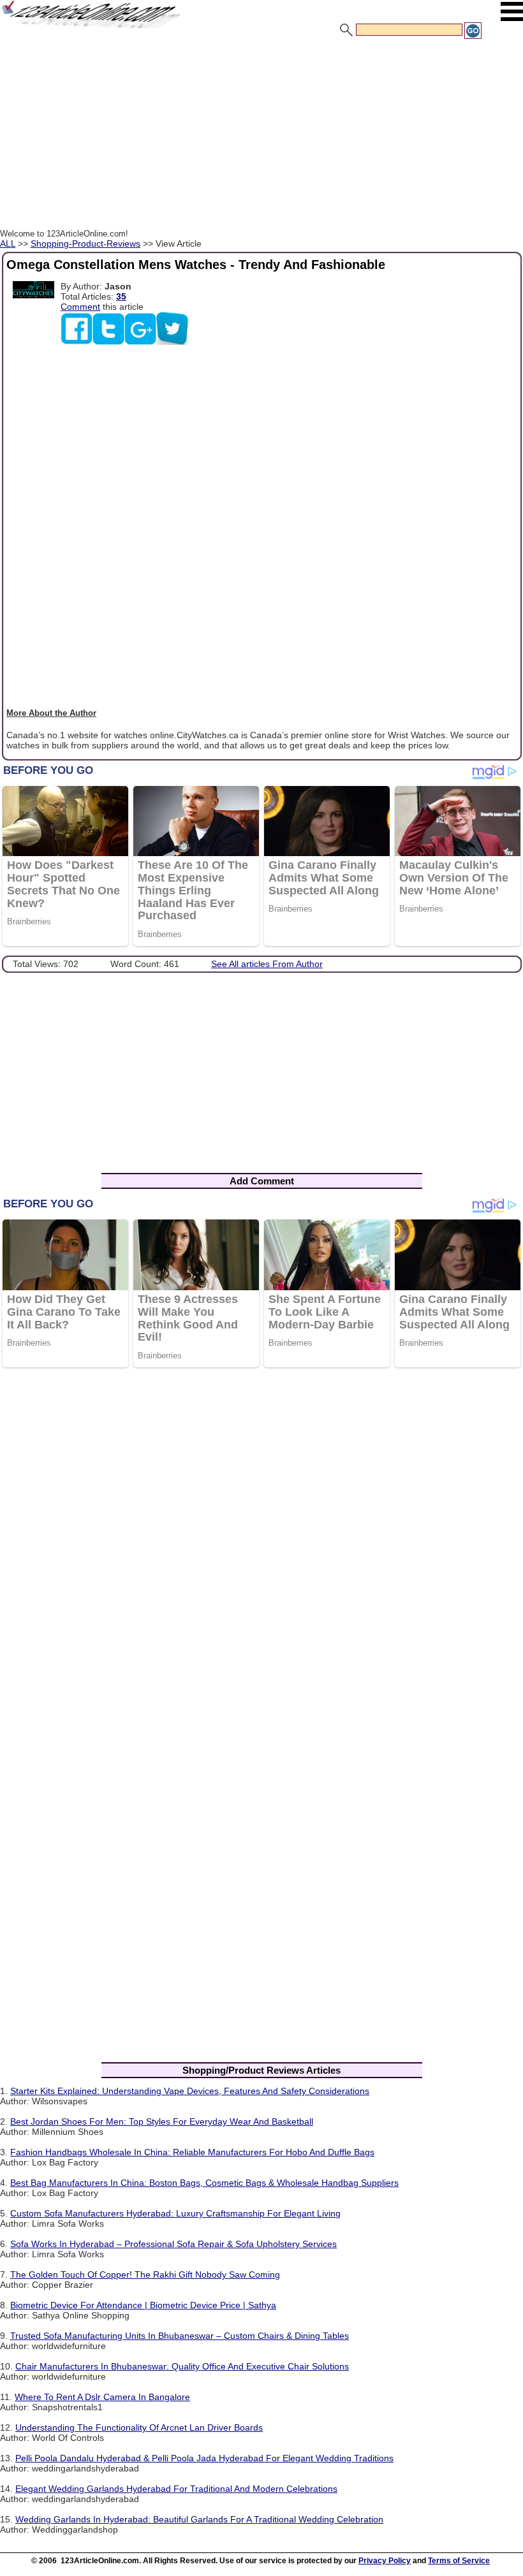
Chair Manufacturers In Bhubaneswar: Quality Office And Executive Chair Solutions (182, 2366)
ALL (8, 244)
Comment (80, 307)
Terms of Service (459, 2561)
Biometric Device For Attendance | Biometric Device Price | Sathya (143, 2305)
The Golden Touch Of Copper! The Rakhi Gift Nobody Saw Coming (145, 2274)
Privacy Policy (385, 2561)
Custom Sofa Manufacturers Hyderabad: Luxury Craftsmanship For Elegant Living (175, 2213)
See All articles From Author (267, 964)
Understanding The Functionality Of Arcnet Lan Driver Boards (139, 2427)
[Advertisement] (261, 136)
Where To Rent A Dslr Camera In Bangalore (102, 2397)
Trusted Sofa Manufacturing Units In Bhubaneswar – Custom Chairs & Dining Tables (180, 2336)
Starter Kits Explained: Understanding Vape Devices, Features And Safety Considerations (190, 2091)
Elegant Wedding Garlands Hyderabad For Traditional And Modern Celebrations (176, 2489)
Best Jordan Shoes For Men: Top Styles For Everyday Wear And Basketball (162, 2121)
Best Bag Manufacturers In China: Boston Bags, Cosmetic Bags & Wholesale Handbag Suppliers (204, 2183)
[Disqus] (261, 1543)
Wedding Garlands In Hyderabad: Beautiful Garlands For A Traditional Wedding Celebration (199, 2519)
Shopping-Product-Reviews (85, 244)
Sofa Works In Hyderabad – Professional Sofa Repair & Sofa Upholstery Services (173, 2244)
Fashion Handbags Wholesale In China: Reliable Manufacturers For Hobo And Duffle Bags (192, 2152)
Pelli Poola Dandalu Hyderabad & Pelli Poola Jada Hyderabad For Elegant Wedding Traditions (204, 2458)
